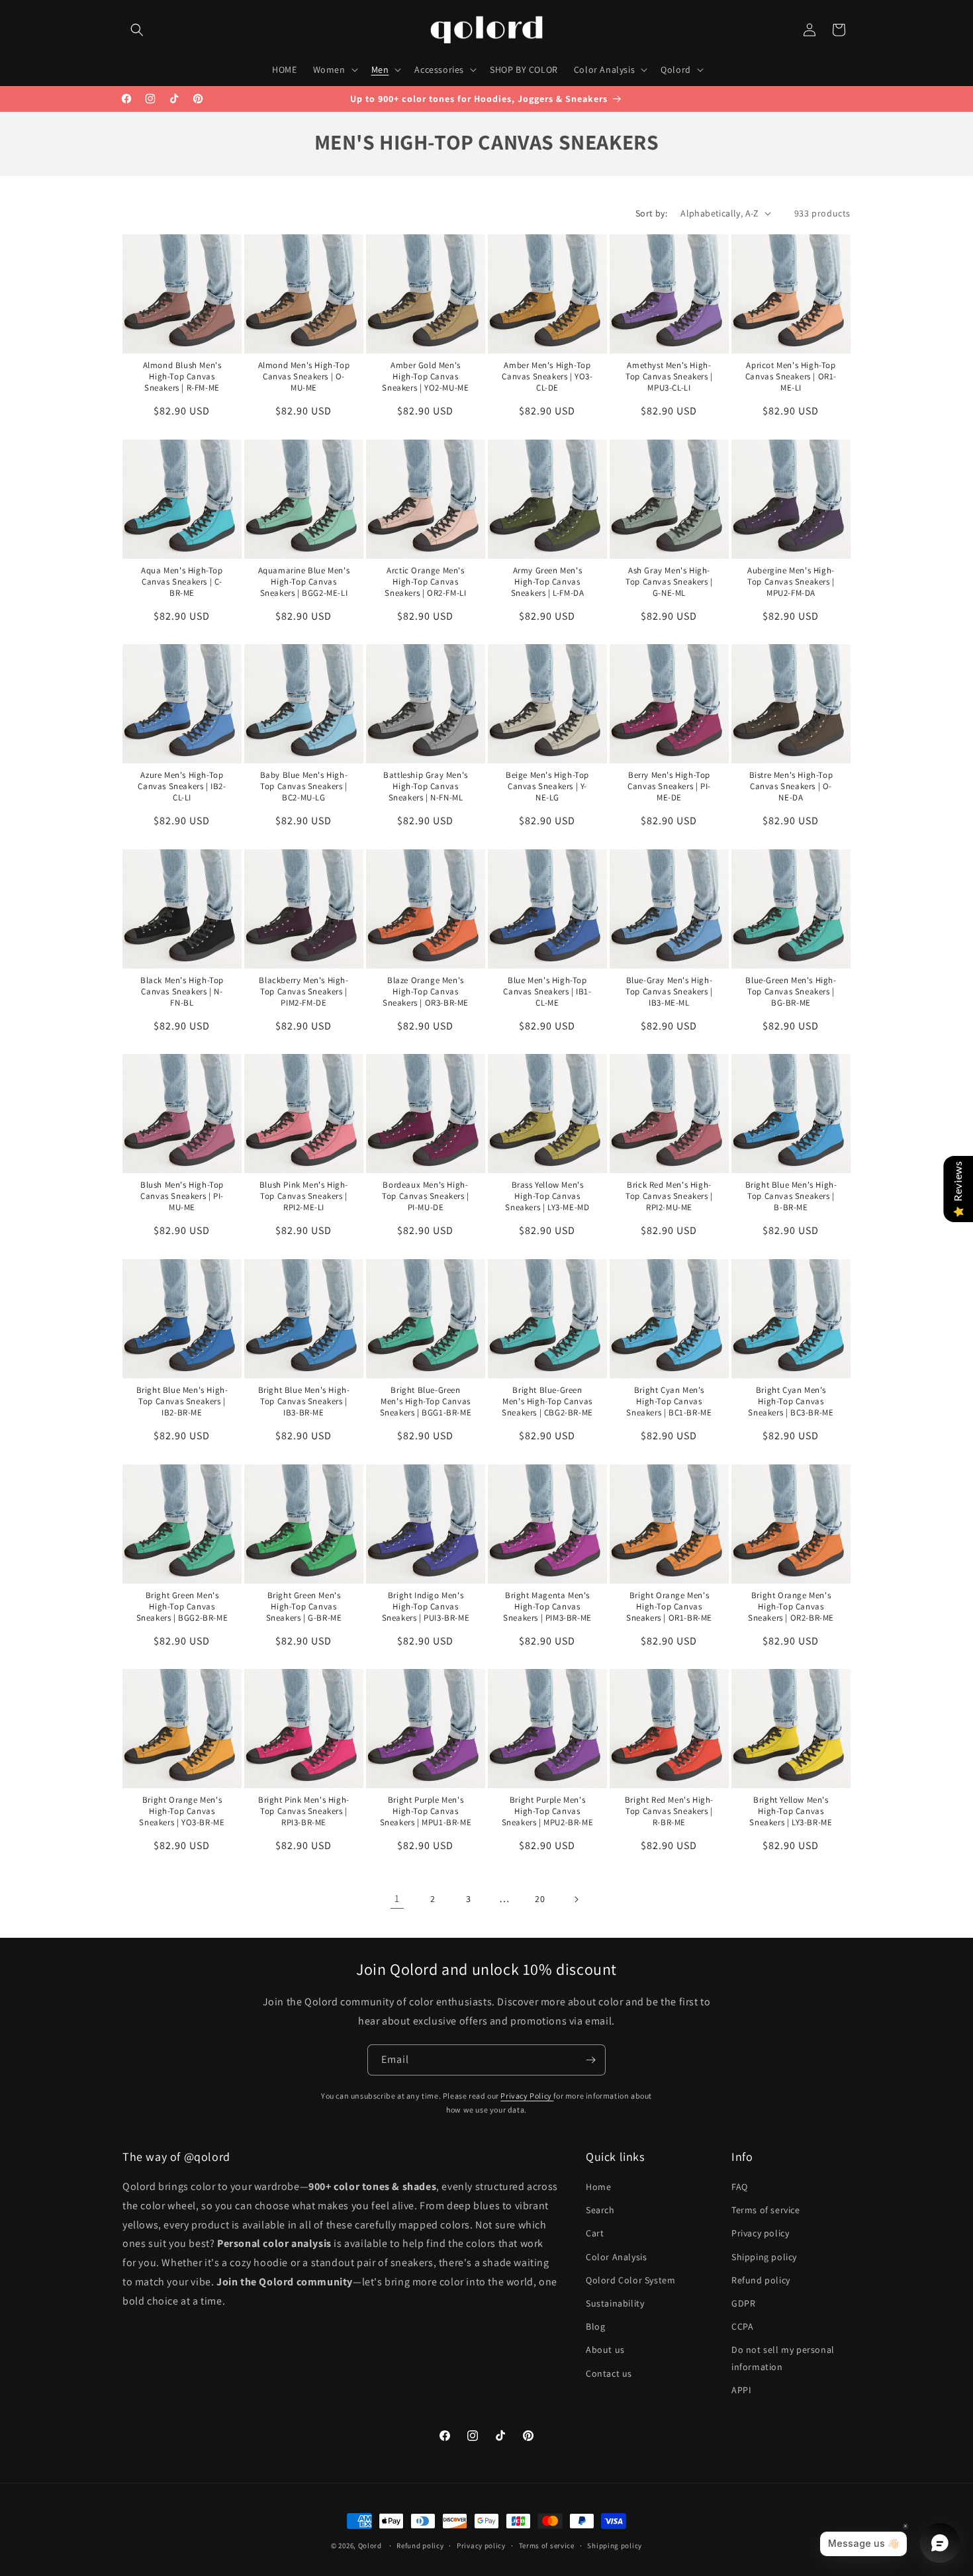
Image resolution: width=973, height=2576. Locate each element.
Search (600, 2210)
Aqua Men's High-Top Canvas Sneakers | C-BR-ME (182, 581)
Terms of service (766, 2210)
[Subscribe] (590, 2060)
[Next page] (576, 1899)
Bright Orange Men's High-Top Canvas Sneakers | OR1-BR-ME (669, 1606)
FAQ (740, 2187)
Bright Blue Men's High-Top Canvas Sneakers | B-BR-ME (791, 1196)
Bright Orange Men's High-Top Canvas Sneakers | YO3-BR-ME (182, 1811)
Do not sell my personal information (783, 2358)
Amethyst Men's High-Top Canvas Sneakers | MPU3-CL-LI (669, 377)
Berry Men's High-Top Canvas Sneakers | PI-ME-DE (669, 787)
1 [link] (397, 1898)
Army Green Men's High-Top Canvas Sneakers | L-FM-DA (547, 581)
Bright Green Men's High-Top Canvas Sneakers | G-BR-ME (303, 1606)
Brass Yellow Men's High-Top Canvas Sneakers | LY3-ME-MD (547, 1196)
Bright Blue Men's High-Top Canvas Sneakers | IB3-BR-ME (303, 1402)
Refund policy (761, 2280)
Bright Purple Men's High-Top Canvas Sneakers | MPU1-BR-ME (426, 1811)
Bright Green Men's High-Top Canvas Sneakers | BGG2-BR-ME (182, 1606)
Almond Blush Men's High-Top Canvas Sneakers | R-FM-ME (182, 377)
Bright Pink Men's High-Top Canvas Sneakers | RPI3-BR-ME (304, 1811)
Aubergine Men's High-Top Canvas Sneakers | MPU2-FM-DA (791, 581)
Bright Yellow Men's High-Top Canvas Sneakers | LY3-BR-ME (791, 1811)
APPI (741, 2390)
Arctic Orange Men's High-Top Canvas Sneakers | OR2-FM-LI (425, 581)
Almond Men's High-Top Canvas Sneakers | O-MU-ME (304, 377)
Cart (595, 2233)
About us (605, 2350)
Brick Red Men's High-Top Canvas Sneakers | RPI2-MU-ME (669, 1196)
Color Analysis (616, 2257)
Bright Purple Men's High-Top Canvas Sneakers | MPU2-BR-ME (547, 1811)
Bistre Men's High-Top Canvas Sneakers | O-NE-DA (791, 787)
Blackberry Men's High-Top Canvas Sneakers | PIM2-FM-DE (303, 992)
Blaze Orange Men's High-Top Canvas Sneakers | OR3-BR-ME (426, 992)
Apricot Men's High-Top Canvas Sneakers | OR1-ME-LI (790, 377)
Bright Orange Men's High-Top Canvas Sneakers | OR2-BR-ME (791, 1606)
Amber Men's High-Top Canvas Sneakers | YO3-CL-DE (547, 377)
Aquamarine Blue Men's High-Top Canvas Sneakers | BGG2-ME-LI (304, 581)
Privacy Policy (527, 2096)
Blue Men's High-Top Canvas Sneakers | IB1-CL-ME (547, 992)
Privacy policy (760, 2233)
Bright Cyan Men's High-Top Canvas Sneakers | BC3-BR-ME (791, 1402)
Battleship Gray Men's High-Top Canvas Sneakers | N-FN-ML (426, 787)
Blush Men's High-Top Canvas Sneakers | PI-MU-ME (182, 1196)
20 (540, 1899)
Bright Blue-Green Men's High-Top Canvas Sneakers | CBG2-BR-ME (547, 1402)
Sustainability (615, 2303)
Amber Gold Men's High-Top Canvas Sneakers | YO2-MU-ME (425, 377)
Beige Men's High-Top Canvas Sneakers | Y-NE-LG (547, 787)
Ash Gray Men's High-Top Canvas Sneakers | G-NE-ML (669, 581)
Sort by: (651, 213)
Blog (595, 2326)
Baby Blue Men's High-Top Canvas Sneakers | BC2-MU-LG (304, 787)
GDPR (743, 2303)
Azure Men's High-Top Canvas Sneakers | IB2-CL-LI (182, 787)
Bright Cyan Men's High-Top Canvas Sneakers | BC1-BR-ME (669, 1402)
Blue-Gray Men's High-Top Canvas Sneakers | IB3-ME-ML (669, 992)
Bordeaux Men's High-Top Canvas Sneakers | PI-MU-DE (426, 1196)
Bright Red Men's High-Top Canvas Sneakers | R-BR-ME (669, 1811)
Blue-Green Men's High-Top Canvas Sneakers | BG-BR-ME (791, 992)
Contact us (609, 2373)
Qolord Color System (630, 2280)
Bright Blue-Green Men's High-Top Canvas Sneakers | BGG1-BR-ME (426, 1402)
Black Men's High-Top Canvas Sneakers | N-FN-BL (182, 992)
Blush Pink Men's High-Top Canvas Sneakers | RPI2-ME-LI (304, 1196)
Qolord (370, 2546)
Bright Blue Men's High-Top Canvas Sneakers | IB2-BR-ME (182, 1402)
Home (598, 2187)
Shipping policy (764, 2257)
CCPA (742, 2326)
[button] (137, 30)
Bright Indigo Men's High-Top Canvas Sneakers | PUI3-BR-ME (426, 1606)
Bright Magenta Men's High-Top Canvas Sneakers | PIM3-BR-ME (547, 1606)
